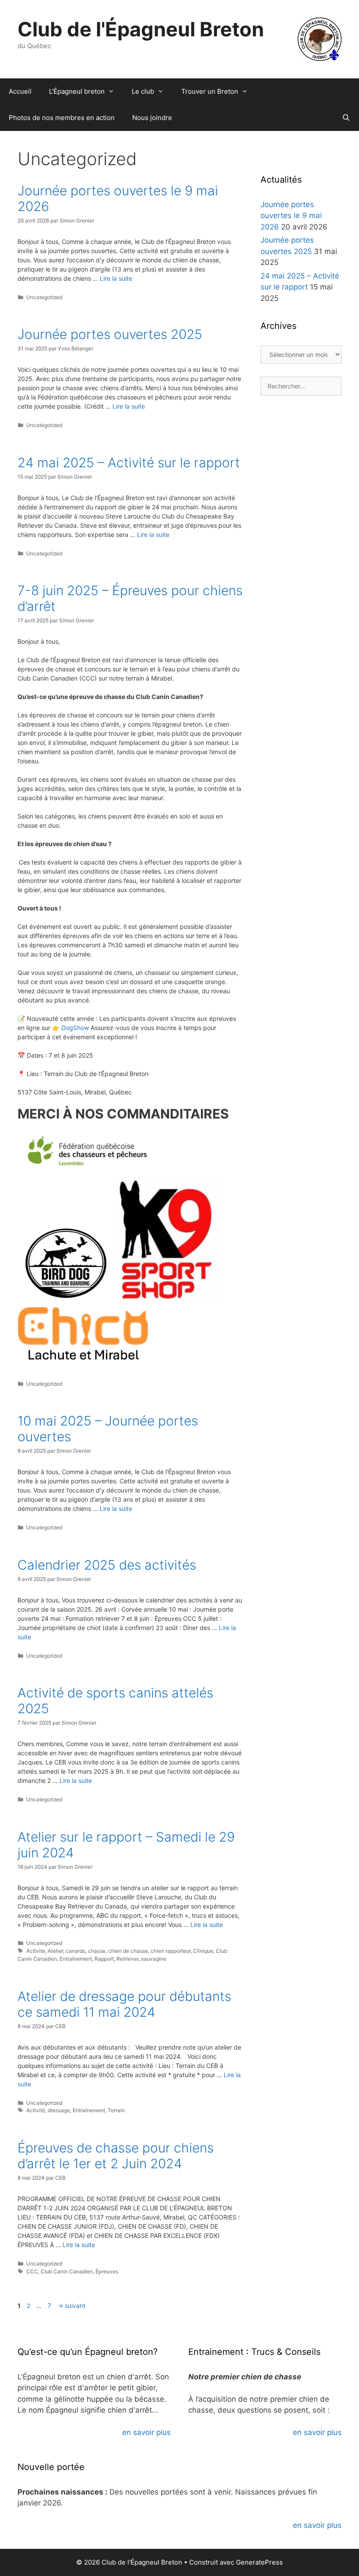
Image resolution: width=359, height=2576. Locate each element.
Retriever (127, 1959)
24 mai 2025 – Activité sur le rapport (129, 462)
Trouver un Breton (210, 91)
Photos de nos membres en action (62, 118)
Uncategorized (44, 297)
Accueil (20, 91)
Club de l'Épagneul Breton (141, 29)
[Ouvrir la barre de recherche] (346, 118)
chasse (97, 1951)
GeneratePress (259, 2562)
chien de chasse (128, 1951)
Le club (143, 91)
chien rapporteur (171, 1951)
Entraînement (76, 1959)
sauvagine (154, 1959)
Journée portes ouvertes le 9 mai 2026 (291, 216)
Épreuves (107, 2271)
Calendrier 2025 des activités (107, 1565)
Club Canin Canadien (67, 2271)
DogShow (75, 1028)
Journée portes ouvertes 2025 (110, 334)
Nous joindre (152, 118)
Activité (36, 1951)
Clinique (203, 1951)
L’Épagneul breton (77, 91)
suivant (71, 2306)
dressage (59, 2110)
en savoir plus (146, 2432)
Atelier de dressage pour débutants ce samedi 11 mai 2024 (124, 2004)
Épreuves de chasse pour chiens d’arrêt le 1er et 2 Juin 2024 (116, 2156)
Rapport (104, 1959)
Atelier (55, 1951)
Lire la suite (116, 278)
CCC (32, 2271)
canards (76, 1951)
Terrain (116, 2110)
